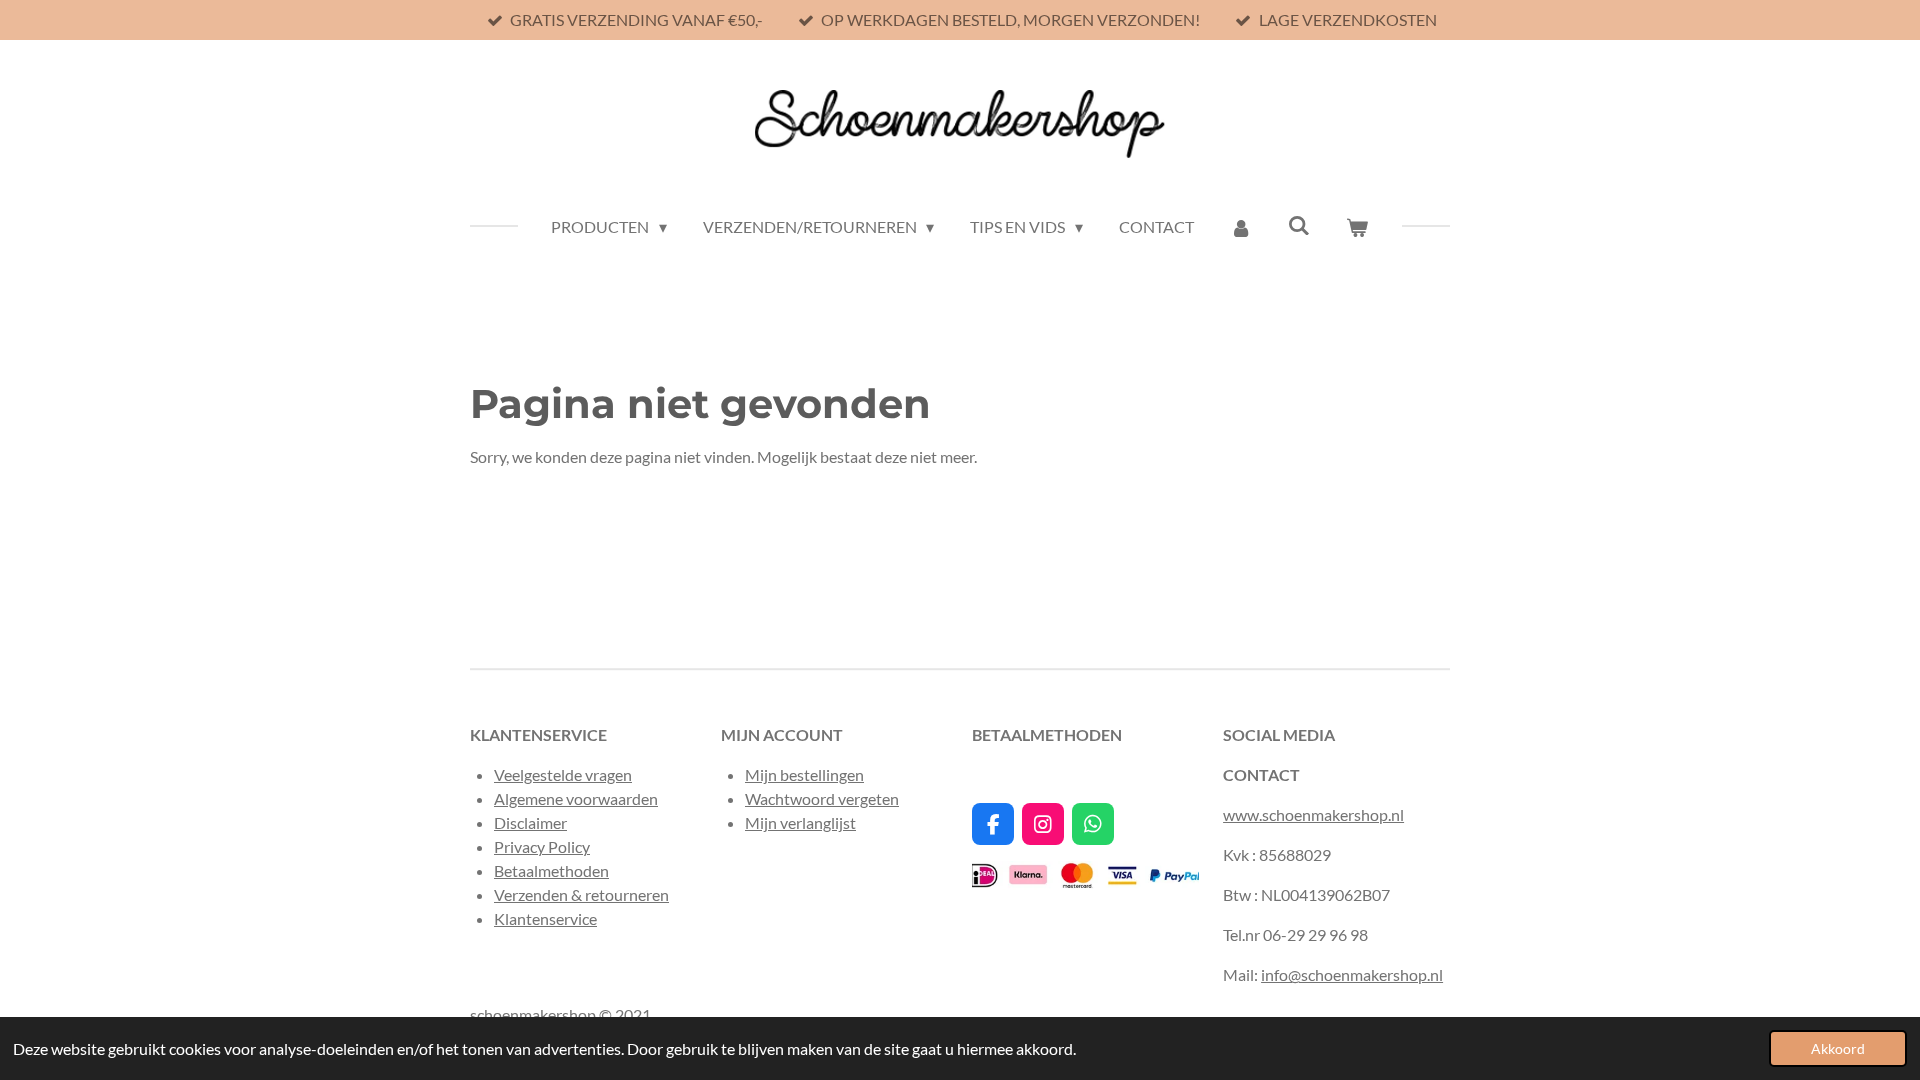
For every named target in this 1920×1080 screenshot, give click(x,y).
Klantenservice (545, 918)
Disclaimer (530, 822)
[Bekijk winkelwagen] (1357, 227)
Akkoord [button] (1838, 1048)
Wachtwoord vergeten (822, 798)
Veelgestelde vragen (563, 774)
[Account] (1241, 227)
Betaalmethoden (551, 870)
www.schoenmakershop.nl (1313, 814)
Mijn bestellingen (804, 774)
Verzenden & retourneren (581, 894)
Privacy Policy (542, 846)
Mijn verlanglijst (800, 822)
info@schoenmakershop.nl (1352, 974)
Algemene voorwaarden (576, 798)
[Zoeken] (1299, 224)
